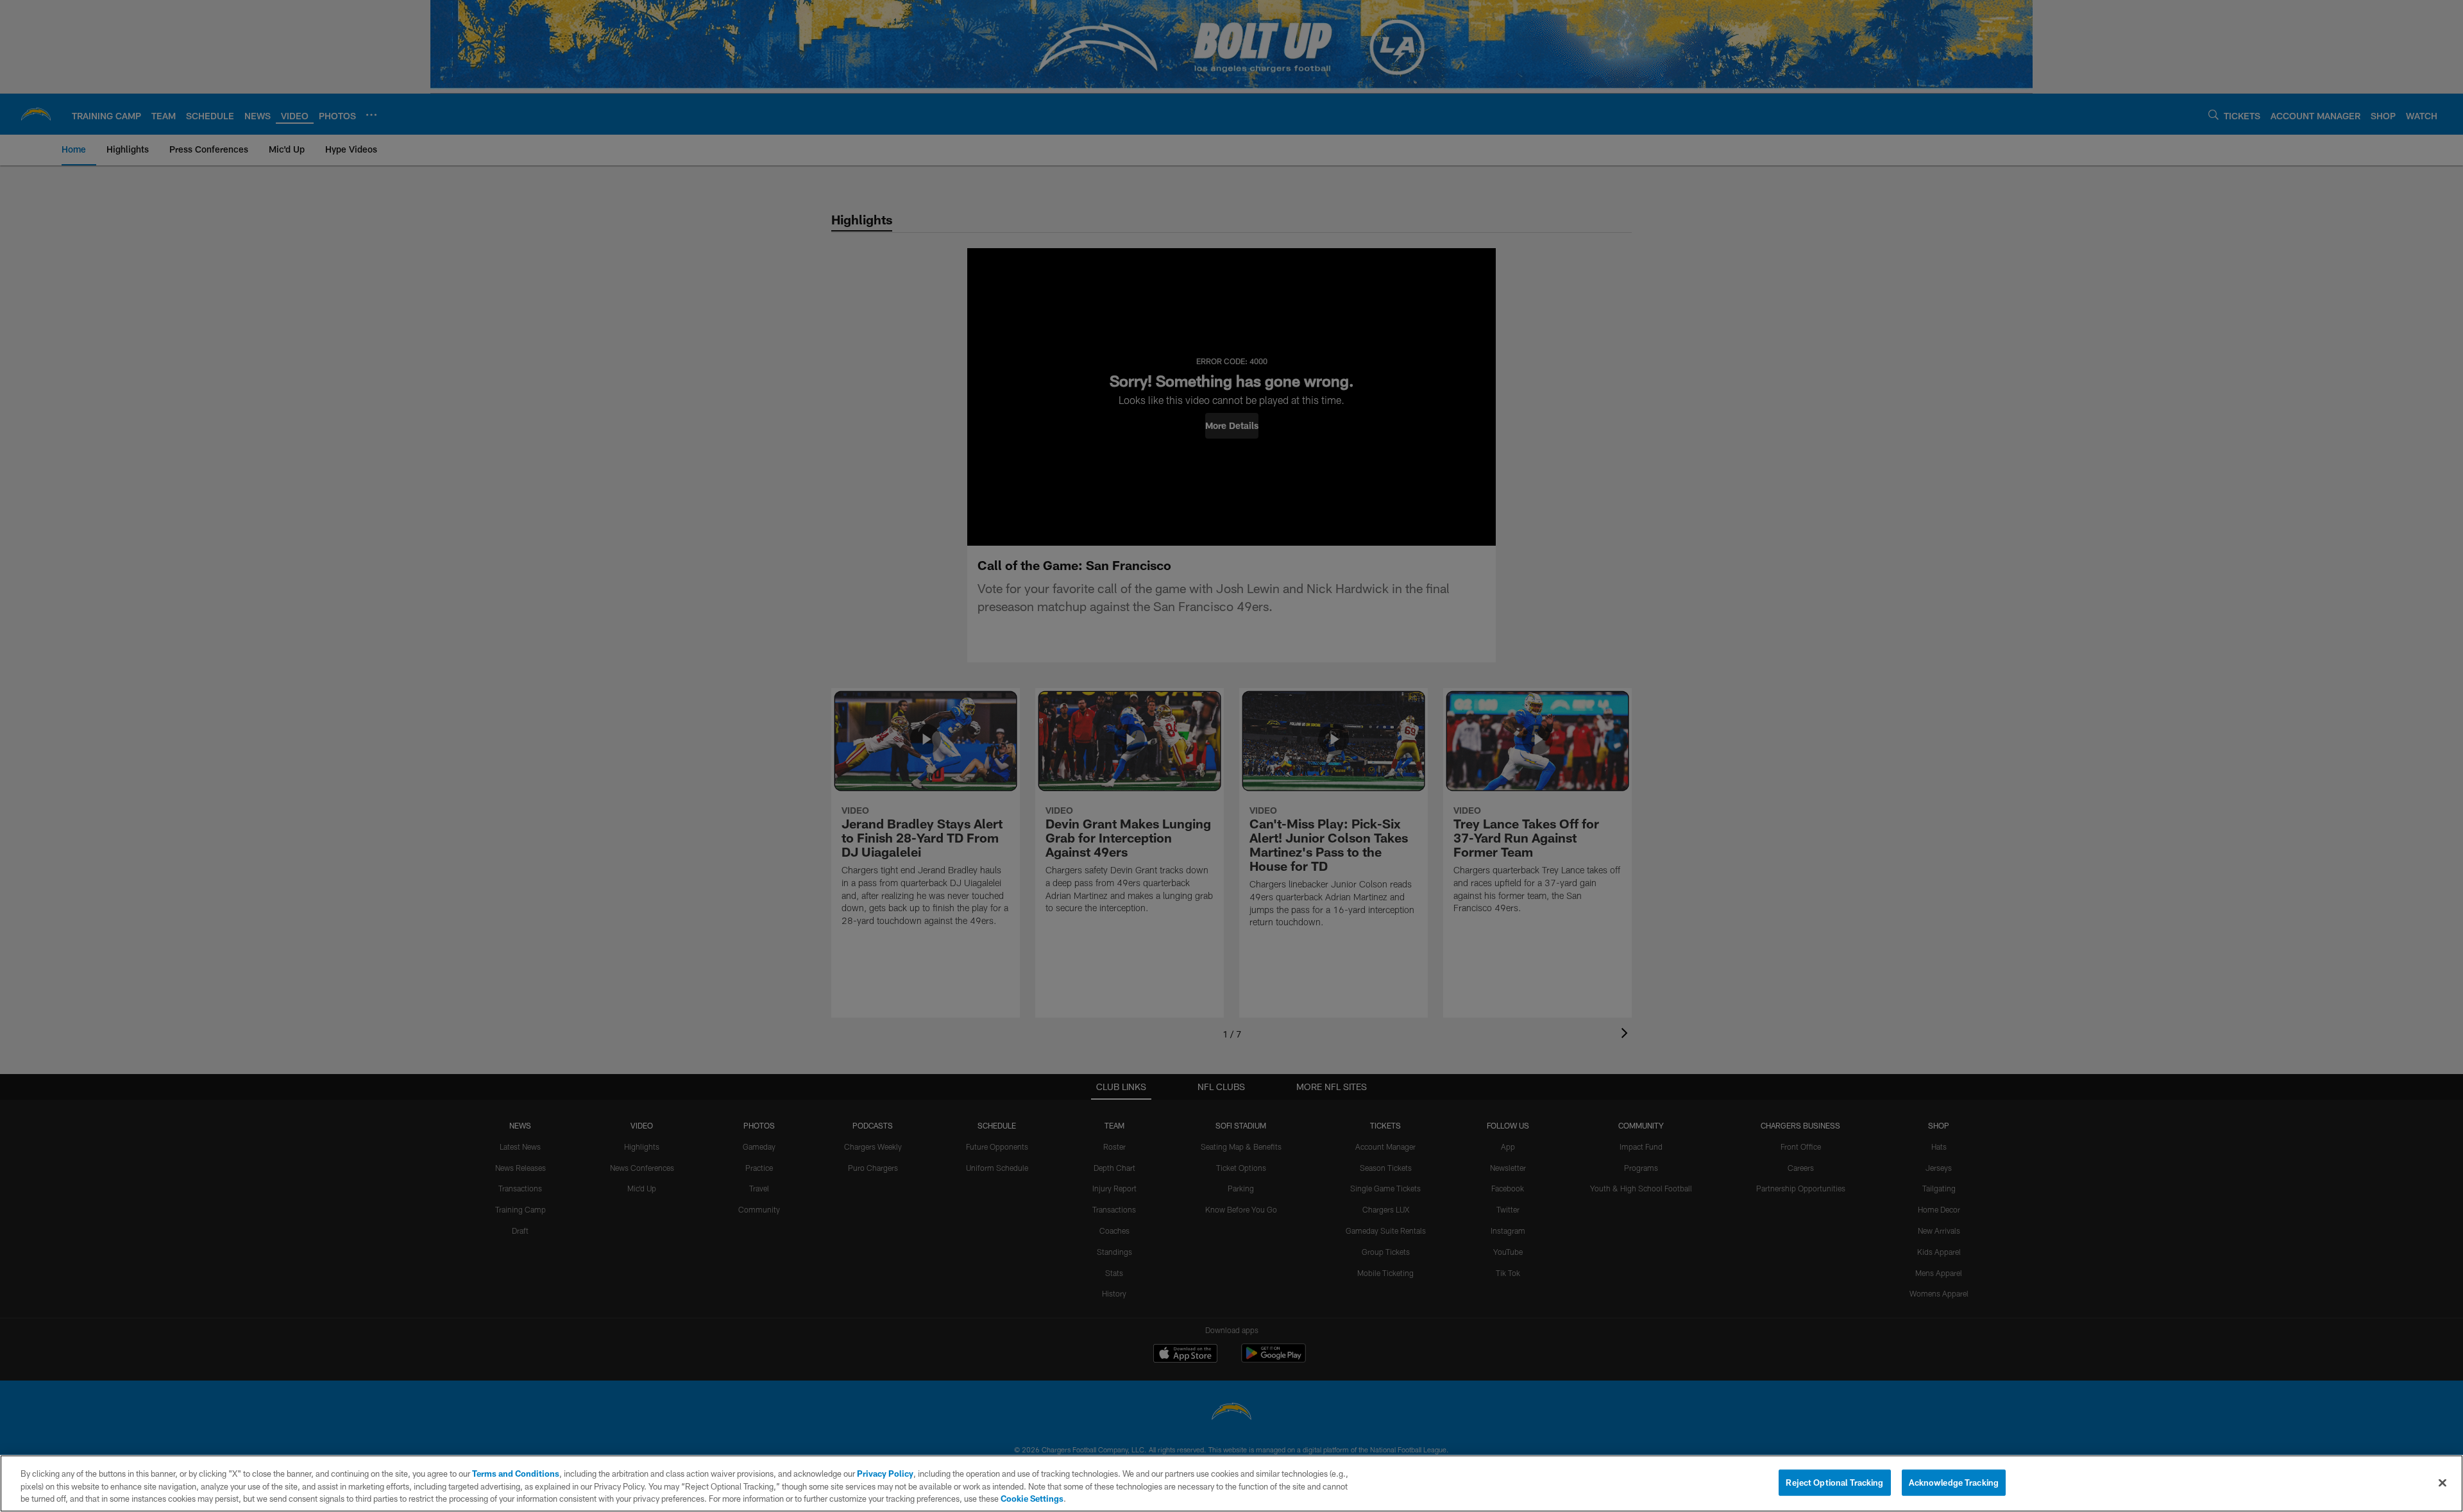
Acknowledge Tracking (1954, 1482)
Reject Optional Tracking (1834, 1482)
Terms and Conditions (516, 1474)
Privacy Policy (885, 1474)
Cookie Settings (1032, 1499)
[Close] (2442, 1483)
